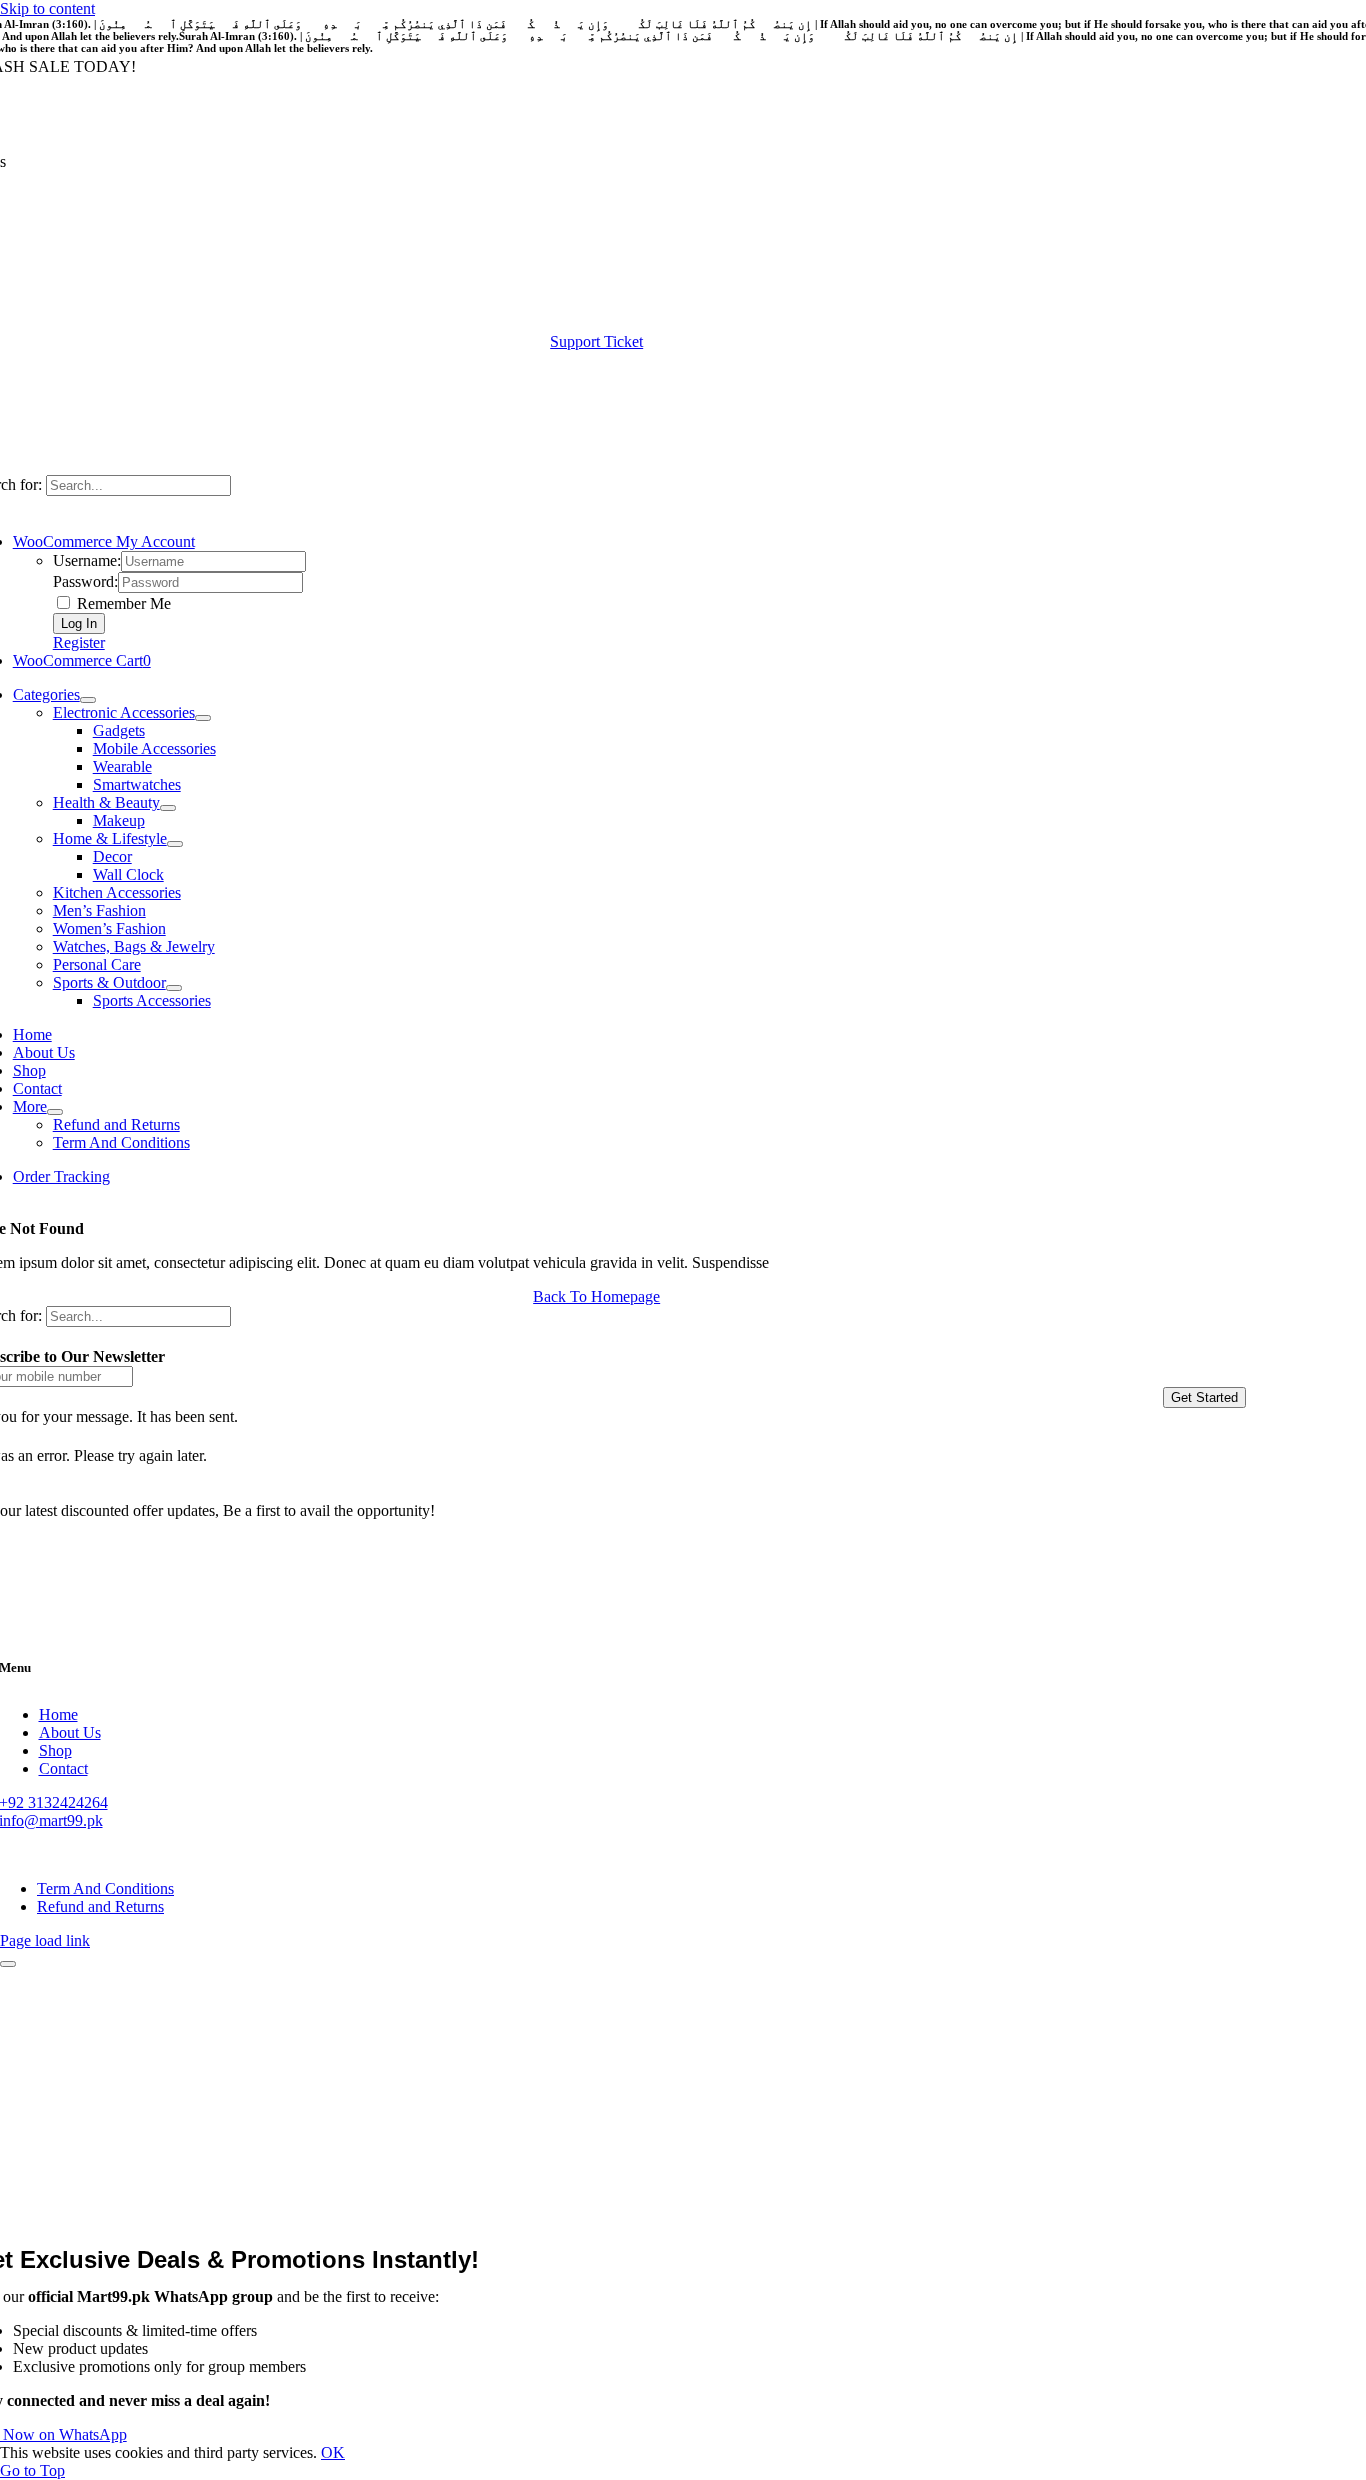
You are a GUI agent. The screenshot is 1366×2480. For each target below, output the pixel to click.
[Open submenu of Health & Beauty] (168, 808)
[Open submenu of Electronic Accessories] (203, 718)
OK (333, 2452)
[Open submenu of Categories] (88, 700)
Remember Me (122, 603)
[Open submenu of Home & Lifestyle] (175, 844)
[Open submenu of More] (55, 1112)
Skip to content (47, 8)
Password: (85, 581)
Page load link (45, 1940)
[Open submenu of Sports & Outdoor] (174, 988)
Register (79, 642)
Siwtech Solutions (275, 1854)
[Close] (8, 1964)
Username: (87, 560)
